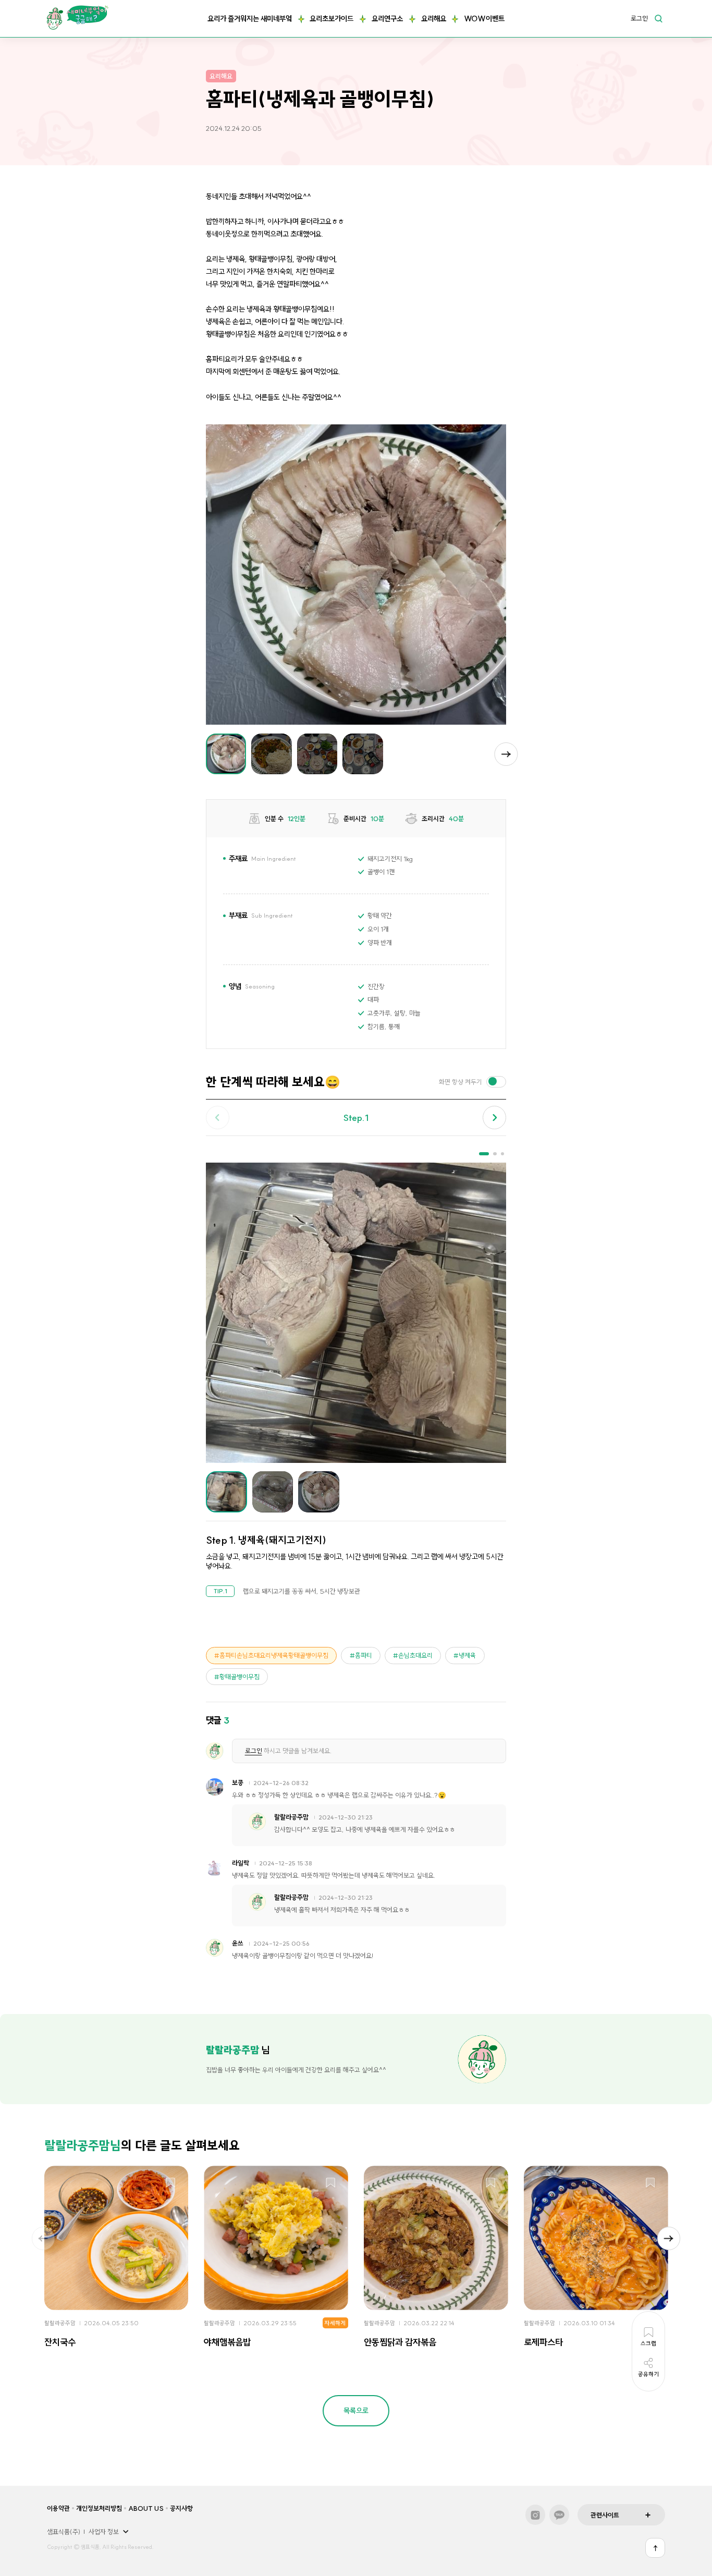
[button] (506, 754)
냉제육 (467, 1655)
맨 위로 (655, 2548)
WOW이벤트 (484, 19)
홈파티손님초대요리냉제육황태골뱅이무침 (274, 1655)
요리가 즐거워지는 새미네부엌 (250, 19)
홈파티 (364, 1655)
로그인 (639, 19)
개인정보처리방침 (99, 2508)
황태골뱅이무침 (240, 1677)
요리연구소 (387, 19)
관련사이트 (605, 2515)
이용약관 (58, 2508)
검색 (658, 18)
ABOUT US (146, 2508)
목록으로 (356, 2411)
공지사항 (181, 2508)
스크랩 (171, 2183)
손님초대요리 (415, 1655)
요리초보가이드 (332, 19)
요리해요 (434, 19)
